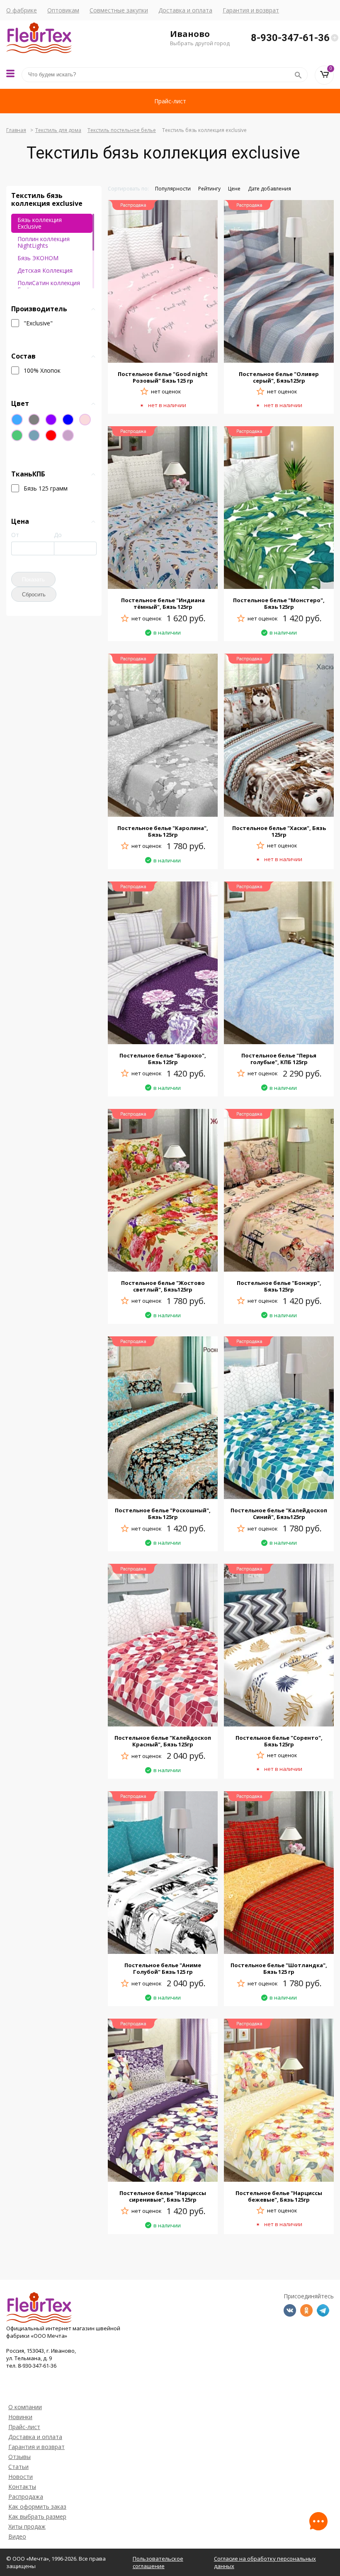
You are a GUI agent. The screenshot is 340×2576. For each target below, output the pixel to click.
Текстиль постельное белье (122, 130)
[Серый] (34, 420)
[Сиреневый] (68, 435)
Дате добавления (270, 189)
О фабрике (22, 10)
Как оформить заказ (37, 2506)
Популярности (173, 189)
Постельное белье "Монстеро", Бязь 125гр (279, 603)
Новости (21, 2477)
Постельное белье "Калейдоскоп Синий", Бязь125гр (279, 1514)
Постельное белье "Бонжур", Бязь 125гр (279, 1286)
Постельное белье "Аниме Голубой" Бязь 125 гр (163, 1968)
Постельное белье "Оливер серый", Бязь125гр (279, 377)
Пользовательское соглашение (158, 2562)
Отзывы (19, 2457)
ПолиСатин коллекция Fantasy (49, 286)
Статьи (18, 2467)
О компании (25, 2407)
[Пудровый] (85, 420)
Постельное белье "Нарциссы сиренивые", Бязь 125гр (163, 2196)
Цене (234, 189)
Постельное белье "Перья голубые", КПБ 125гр (279, 1059)
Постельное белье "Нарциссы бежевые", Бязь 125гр (279, 2196)
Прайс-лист (170, 101)
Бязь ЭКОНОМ (38, 258)
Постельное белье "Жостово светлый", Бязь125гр (163, 1286)
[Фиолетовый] (51, 420)
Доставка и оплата (185, 10)
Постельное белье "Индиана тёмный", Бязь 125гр (163, 603)
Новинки (20, 2417)
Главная (16, 130)
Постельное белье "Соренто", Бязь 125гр (279, 1741)
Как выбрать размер (37, 2516)
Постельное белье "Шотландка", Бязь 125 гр (279, 1968)
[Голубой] (17, 420)
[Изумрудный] (17, 435)
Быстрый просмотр (163, 353)
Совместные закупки (119, 10)
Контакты (22, 2487)
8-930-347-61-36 (290, 38)
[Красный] (51, 435)
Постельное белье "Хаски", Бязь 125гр (279, 831)
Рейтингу (209, 189)
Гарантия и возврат (251, 10)
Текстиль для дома (58, 130)
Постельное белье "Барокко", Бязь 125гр (163, 1059)
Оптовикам (63, 10)
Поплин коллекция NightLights (44, 242)
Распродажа (26, 2497)
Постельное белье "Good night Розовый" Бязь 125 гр (163, 377)
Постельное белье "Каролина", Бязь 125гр (163, 831)
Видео (17, 2536)
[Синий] (68, 420)
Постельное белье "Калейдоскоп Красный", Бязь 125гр (163, 1741)
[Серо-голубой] (34, 435)
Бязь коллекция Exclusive (40, 223)
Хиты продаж (27, 2526)
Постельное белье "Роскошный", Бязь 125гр (163, 1514)
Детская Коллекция (45, 270)
